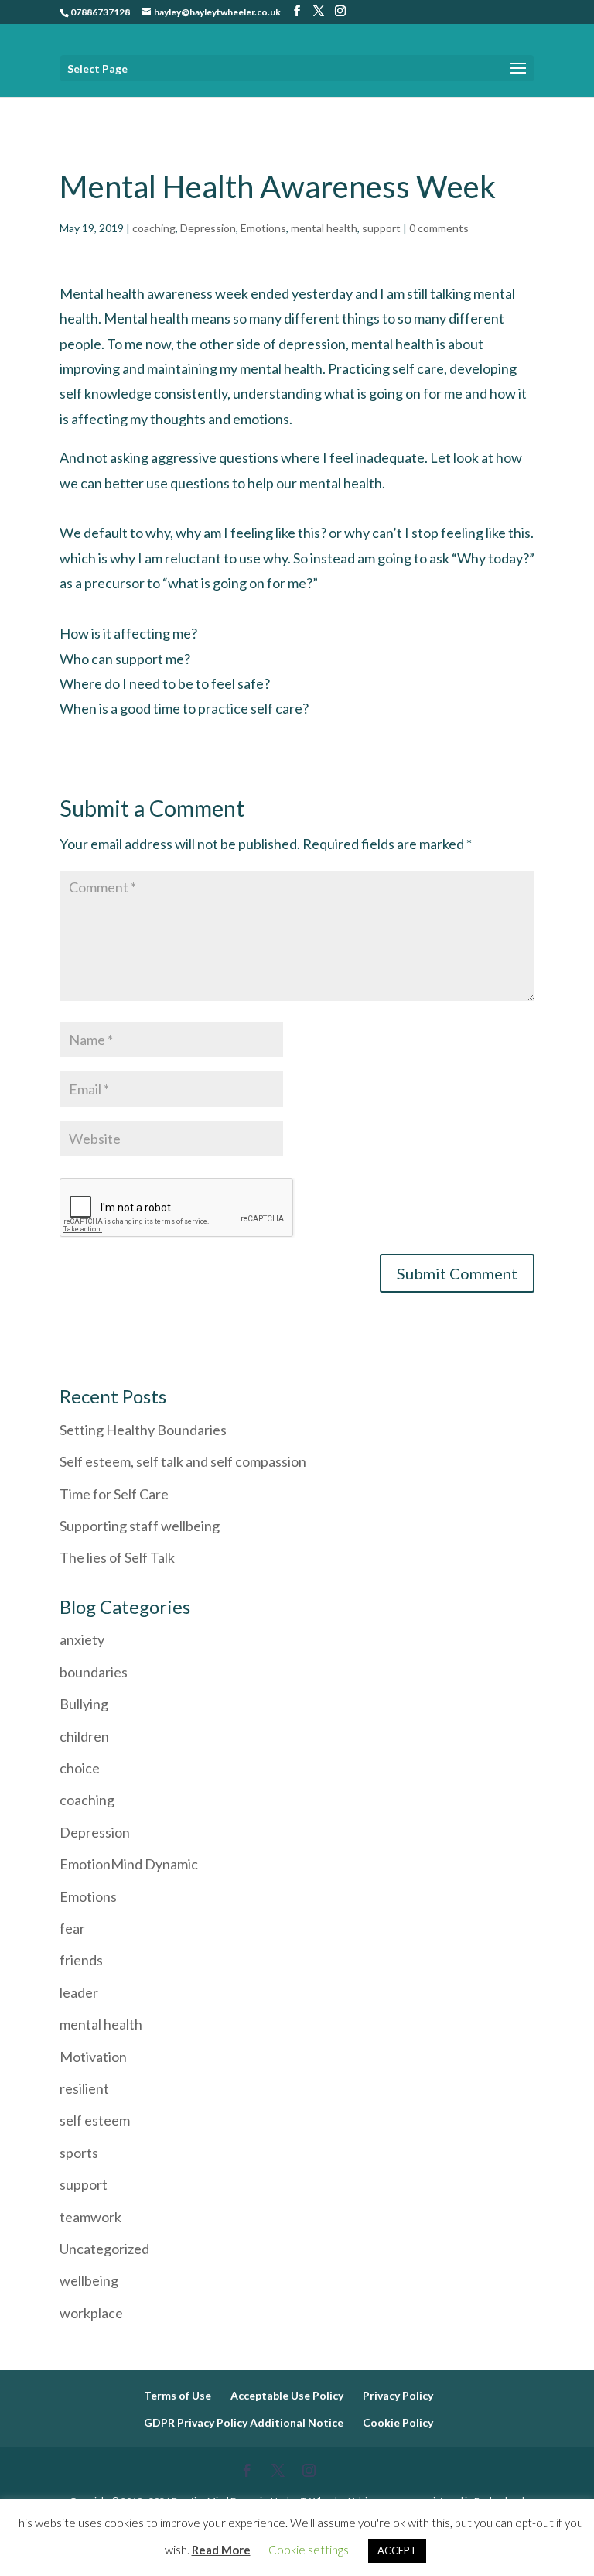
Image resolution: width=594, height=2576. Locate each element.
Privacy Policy (398, 2395)
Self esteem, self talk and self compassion (183, 1461)
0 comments (439, 228)
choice (80, 1768)
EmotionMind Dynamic (129, 1864)
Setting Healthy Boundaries (143, 1430)
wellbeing (89, 2280)
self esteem (95, 2120)
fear (72, 1928)
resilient (84, 2088)
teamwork (90, 2217)
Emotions (263, 228)
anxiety (82, 1639)
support (381, 228)
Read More (221, 2550)
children (84, 1736)
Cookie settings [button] (309, 2550)
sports (79, 2153)
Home (74, 107)
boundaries (94, 1672)
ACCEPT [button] (397, 2550)
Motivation (93, 2057)
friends (81, 1960)
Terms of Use (178, 2395)
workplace (91, 2313)
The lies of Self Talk (117, 1557)
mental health (324, 228)
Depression (208, 228)
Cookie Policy (398, 2422)
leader (79, 1992)
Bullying (84, 1704)
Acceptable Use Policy (287, 2395)
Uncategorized (104, 2249)
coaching (154, 228)
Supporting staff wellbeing (141, 1526)
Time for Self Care (114, 1494)
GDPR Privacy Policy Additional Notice (244, 2422)
